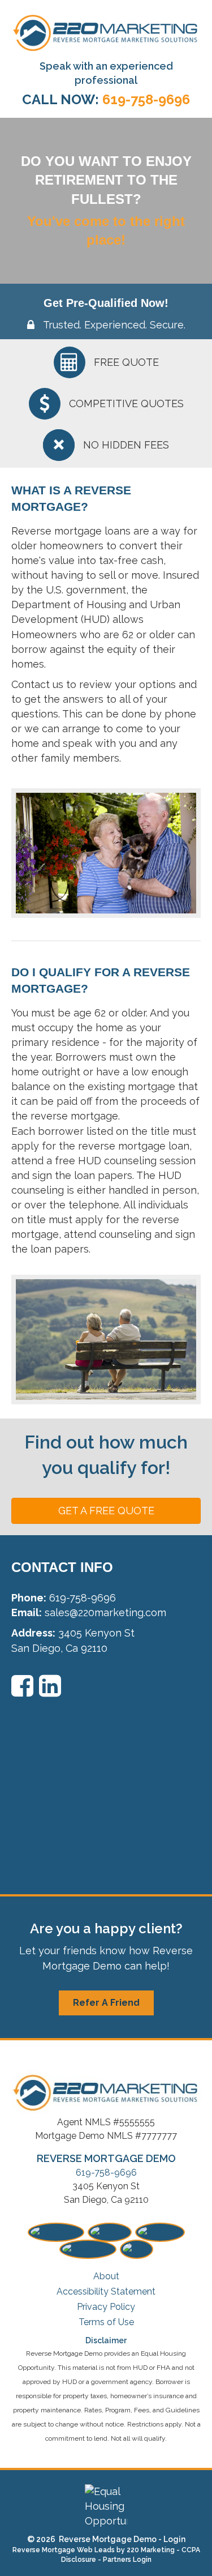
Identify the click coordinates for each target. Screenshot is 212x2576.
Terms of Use (106, 2322)
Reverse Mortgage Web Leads (64, 2550)
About (106, 2276)
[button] (106, 1511)
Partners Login (127, 2560)
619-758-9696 (106, 2173)
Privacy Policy (106, 2307)
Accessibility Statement (106, 2291)
